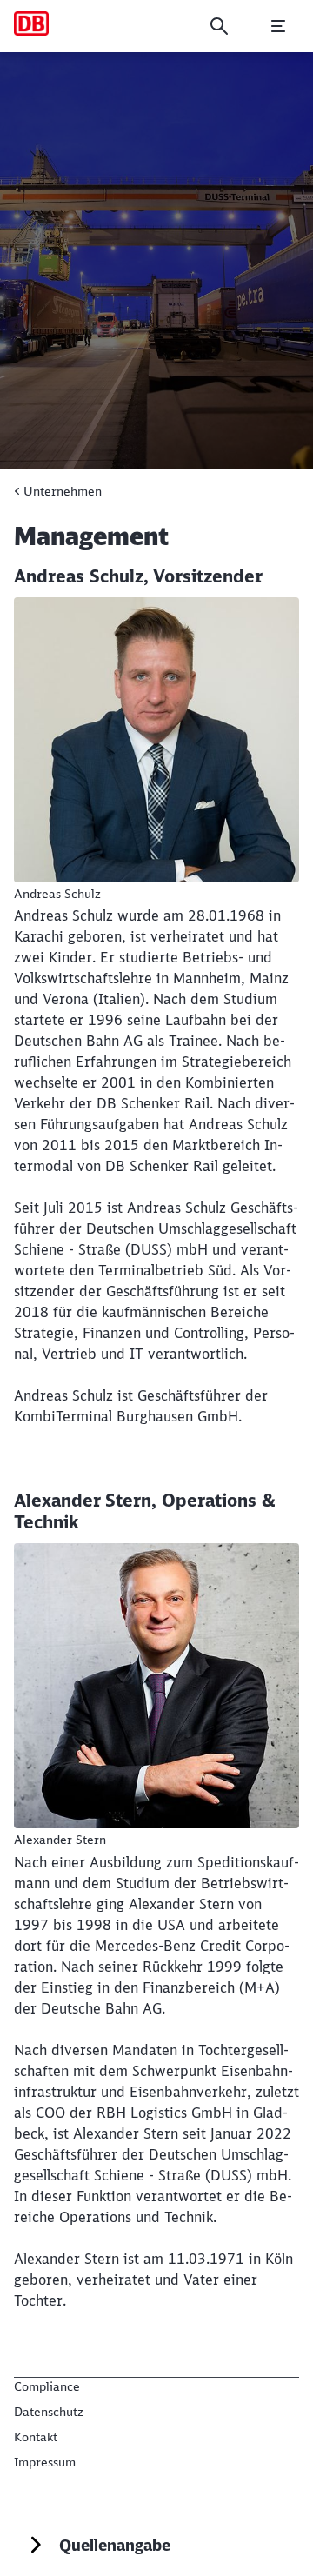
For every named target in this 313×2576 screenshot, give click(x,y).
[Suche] (219, 26)
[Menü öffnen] (278, 26)
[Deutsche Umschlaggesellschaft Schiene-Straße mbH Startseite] (31, 23)
